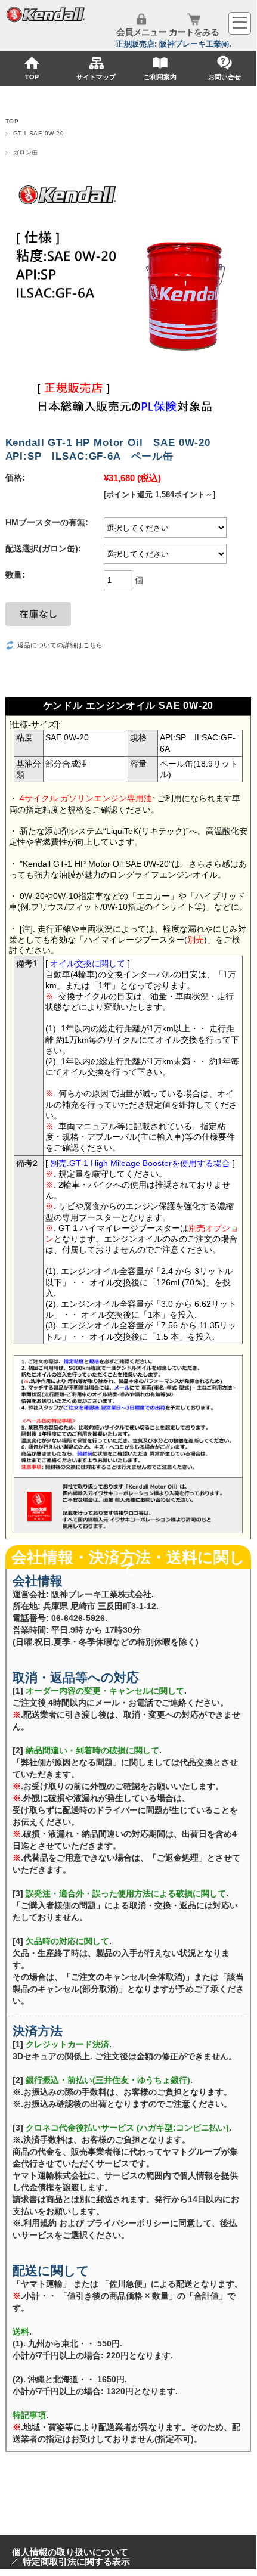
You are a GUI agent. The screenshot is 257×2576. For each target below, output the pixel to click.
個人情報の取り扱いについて (70, 2552)
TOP (32, 77)
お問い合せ (225, 77)
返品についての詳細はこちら (60, 645)
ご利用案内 (160, 77)
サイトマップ (96, 77)
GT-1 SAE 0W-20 (39, 133)
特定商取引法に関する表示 (76, 2561)
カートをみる (194, 32)
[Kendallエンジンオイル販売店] (46, 20)
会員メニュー (141, 32)
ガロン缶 (26, 152)
